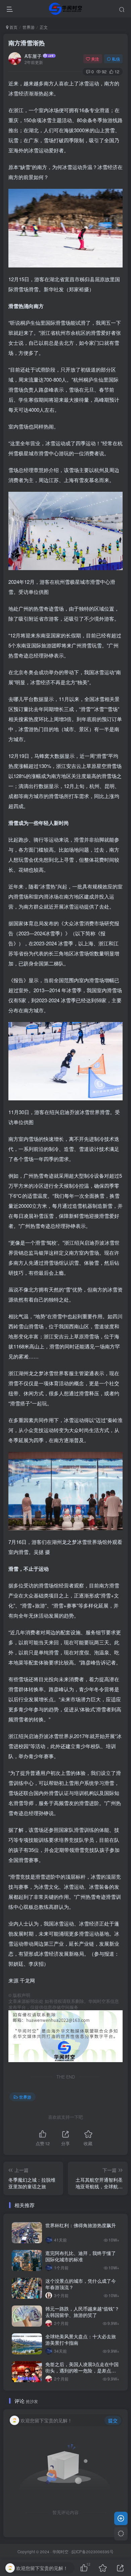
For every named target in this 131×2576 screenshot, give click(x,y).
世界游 (29, 27)
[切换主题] (121, 2534)
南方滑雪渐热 (27, 43)
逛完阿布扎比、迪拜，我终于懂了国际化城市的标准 (81, 2256)
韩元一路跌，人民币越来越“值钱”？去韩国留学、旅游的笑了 (82, 2312)
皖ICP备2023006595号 (93, 2552)
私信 (116, 59)
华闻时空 (60, 2552)
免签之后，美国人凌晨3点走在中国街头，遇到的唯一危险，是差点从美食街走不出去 (82, 2371)
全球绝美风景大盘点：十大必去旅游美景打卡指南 (81, 2340)
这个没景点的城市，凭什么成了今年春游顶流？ (81, 2284)
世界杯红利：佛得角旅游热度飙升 (81, 2225)
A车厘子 (33, 56)
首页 (13, 27)
